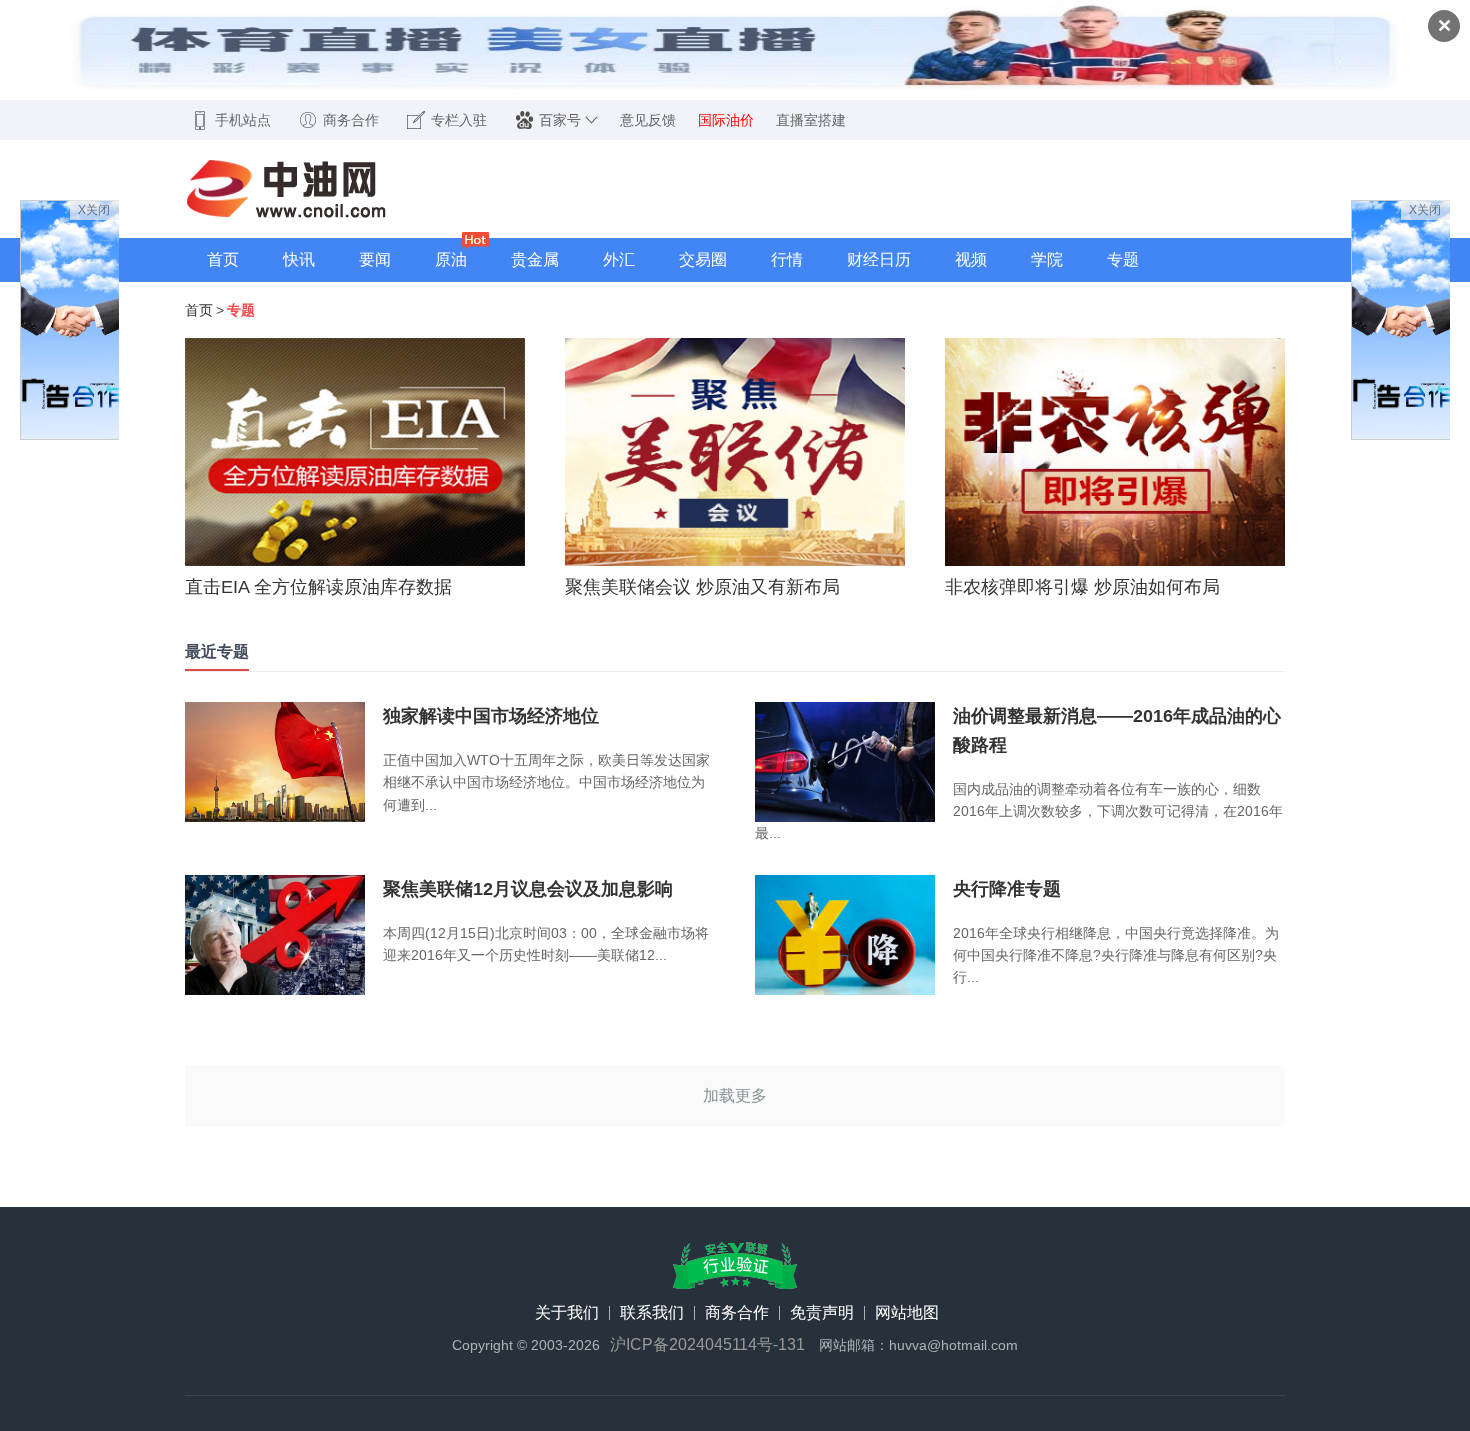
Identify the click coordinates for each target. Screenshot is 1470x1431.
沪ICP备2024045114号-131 (707, 1345)
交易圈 (703, 259)
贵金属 (535, 259)
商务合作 (737, 1313)
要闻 (375, 259)
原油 (451, 259)
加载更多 (735, 1095)
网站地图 (907, 1313)
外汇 (619, 259)
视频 (971, 259)
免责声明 (822, 1313)
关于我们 (567, 1313)
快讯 (299, 259)
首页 (223, 259)
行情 (787, 259)
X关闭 (94, 210)
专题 (1123, 259)
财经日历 (879, 259)
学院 (1047, 259)
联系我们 (652, 1313)
